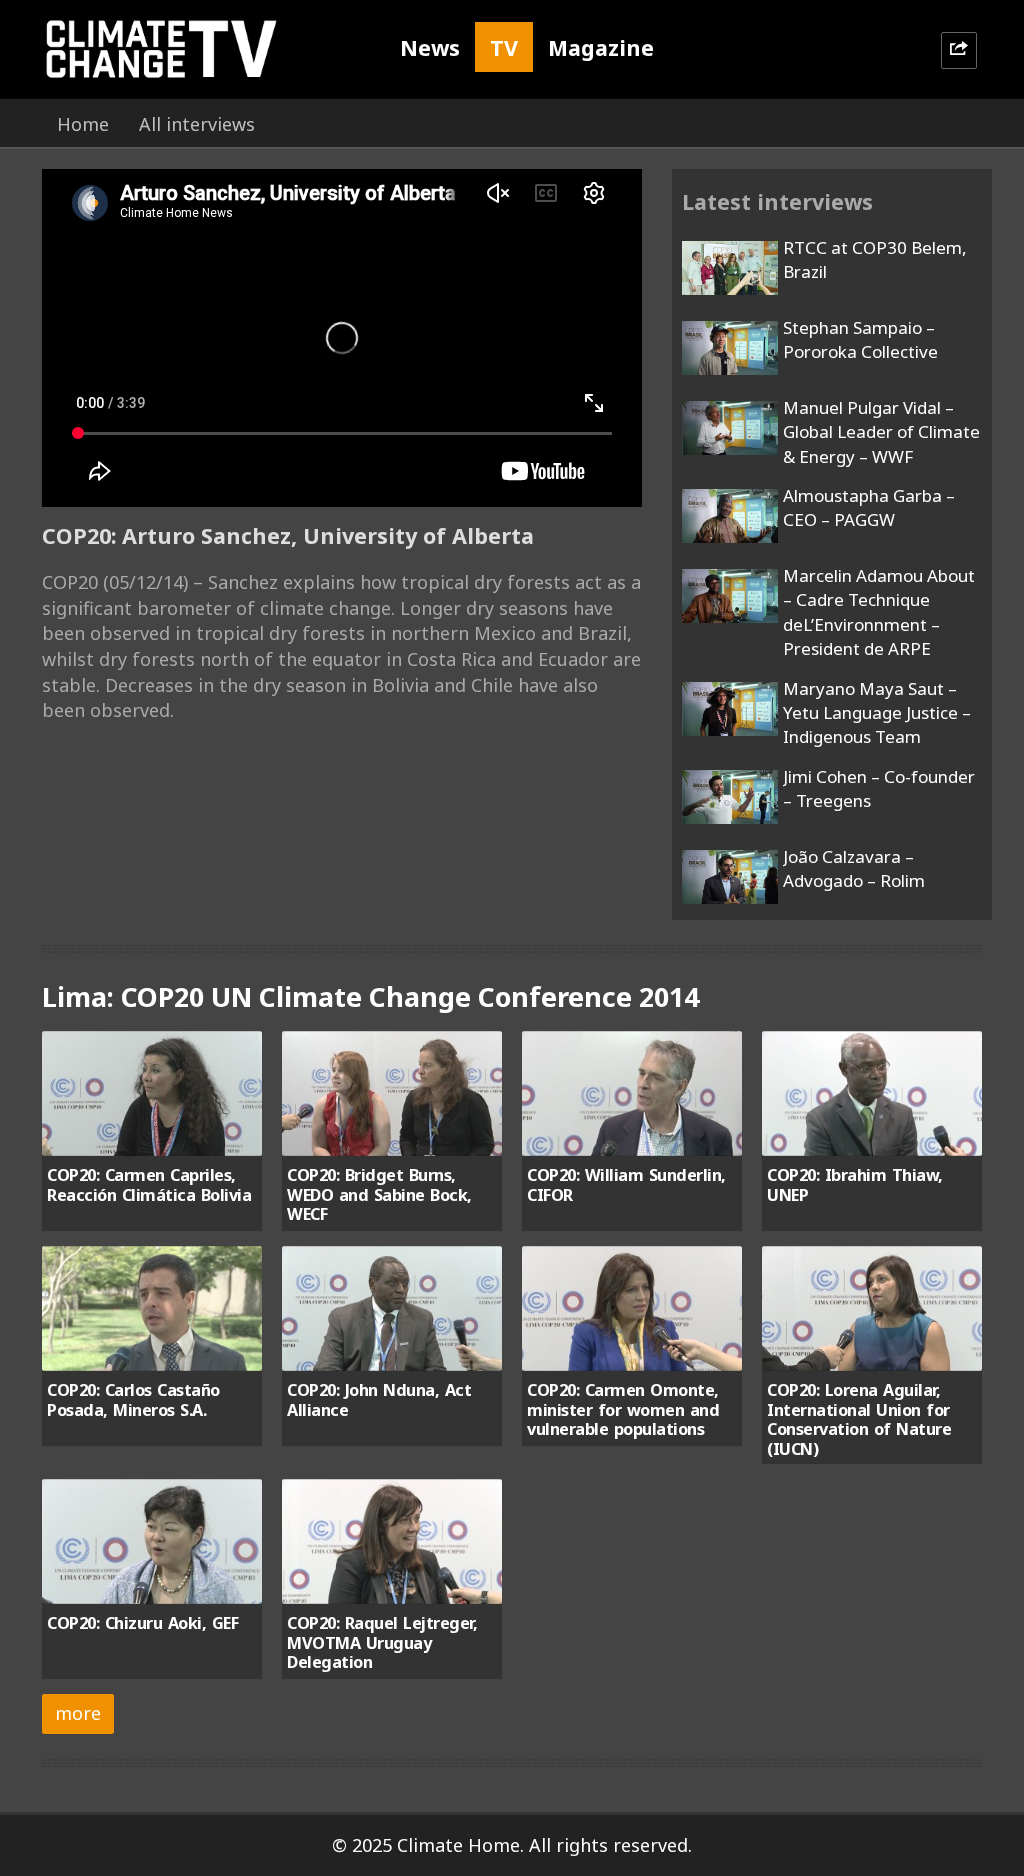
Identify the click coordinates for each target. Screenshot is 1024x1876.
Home (83, 124)
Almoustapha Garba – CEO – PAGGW (869, 507)
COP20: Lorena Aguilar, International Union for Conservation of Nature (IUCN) (859, 1419)
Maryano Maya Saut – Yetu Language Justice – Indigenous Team (877, 713)
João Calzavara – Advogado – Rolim (854, 868)
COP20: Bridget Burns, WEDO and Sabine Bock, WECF (379, 1194)
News (430, 47)
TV (504, 47)
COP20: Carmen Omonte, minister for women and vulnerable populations (623, 1409)
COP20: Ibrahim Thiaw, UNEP (855, 1184)
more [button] (78, 1713)
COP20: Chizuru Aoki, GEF (142, 1623)
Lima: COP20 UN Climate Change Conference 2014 (370, 996)
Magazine (601, 47)
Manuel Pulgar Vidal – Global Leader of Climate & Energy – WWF (881, 432)
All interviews (197, 124)
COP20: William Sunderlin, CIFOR (626, 1184)
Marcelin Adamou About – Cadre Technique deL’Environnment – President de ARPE (879, 612)
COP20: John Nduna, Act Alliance (379, 1399)
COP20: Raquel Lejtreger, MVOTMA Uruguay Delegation (382, 1642)
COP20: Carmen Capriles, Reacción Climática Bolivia (149, 1184)
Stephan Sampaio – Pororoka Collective (860, 339)
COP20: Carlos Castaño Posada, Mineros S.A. (133, 1399)
